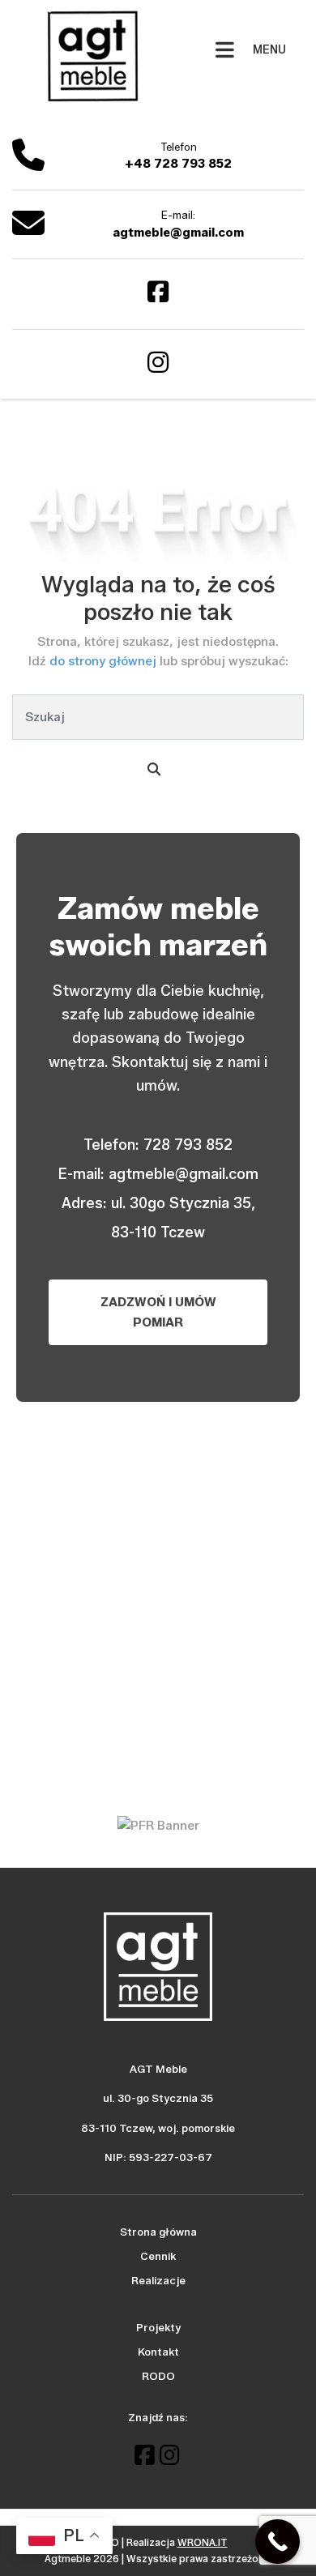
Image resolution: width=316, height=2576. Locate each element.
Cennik (158, 2256)
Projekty (158, 2327)
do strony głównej (105, 661)
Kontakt (158, 2352)
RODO (158, 2376)
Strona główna (158, 2232)
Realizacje (158, 2280)
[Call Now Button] (278, 2542)
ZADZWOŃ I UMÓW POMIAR (158, 1312)
